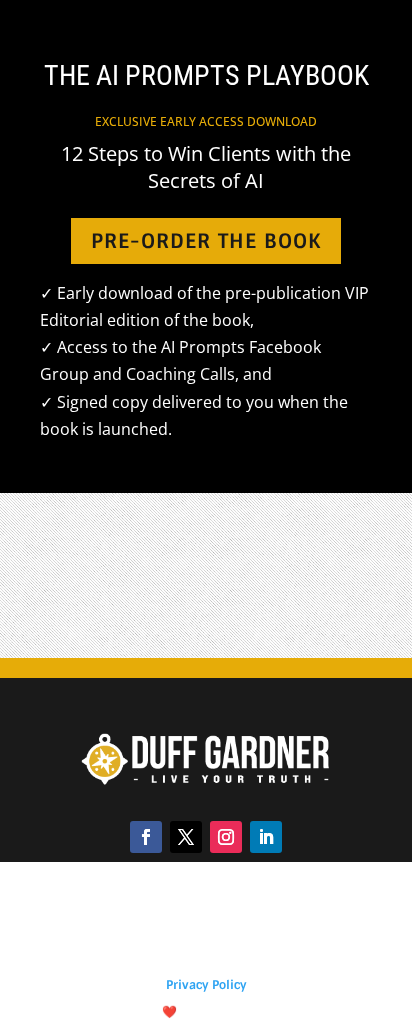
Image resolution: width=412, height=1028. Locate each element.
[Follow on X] (186, 837)
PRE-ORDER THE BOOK (206, 241)
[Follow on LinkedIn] (266, 837)
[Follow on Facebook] (146, 837)
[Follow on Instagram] (226, 837)
